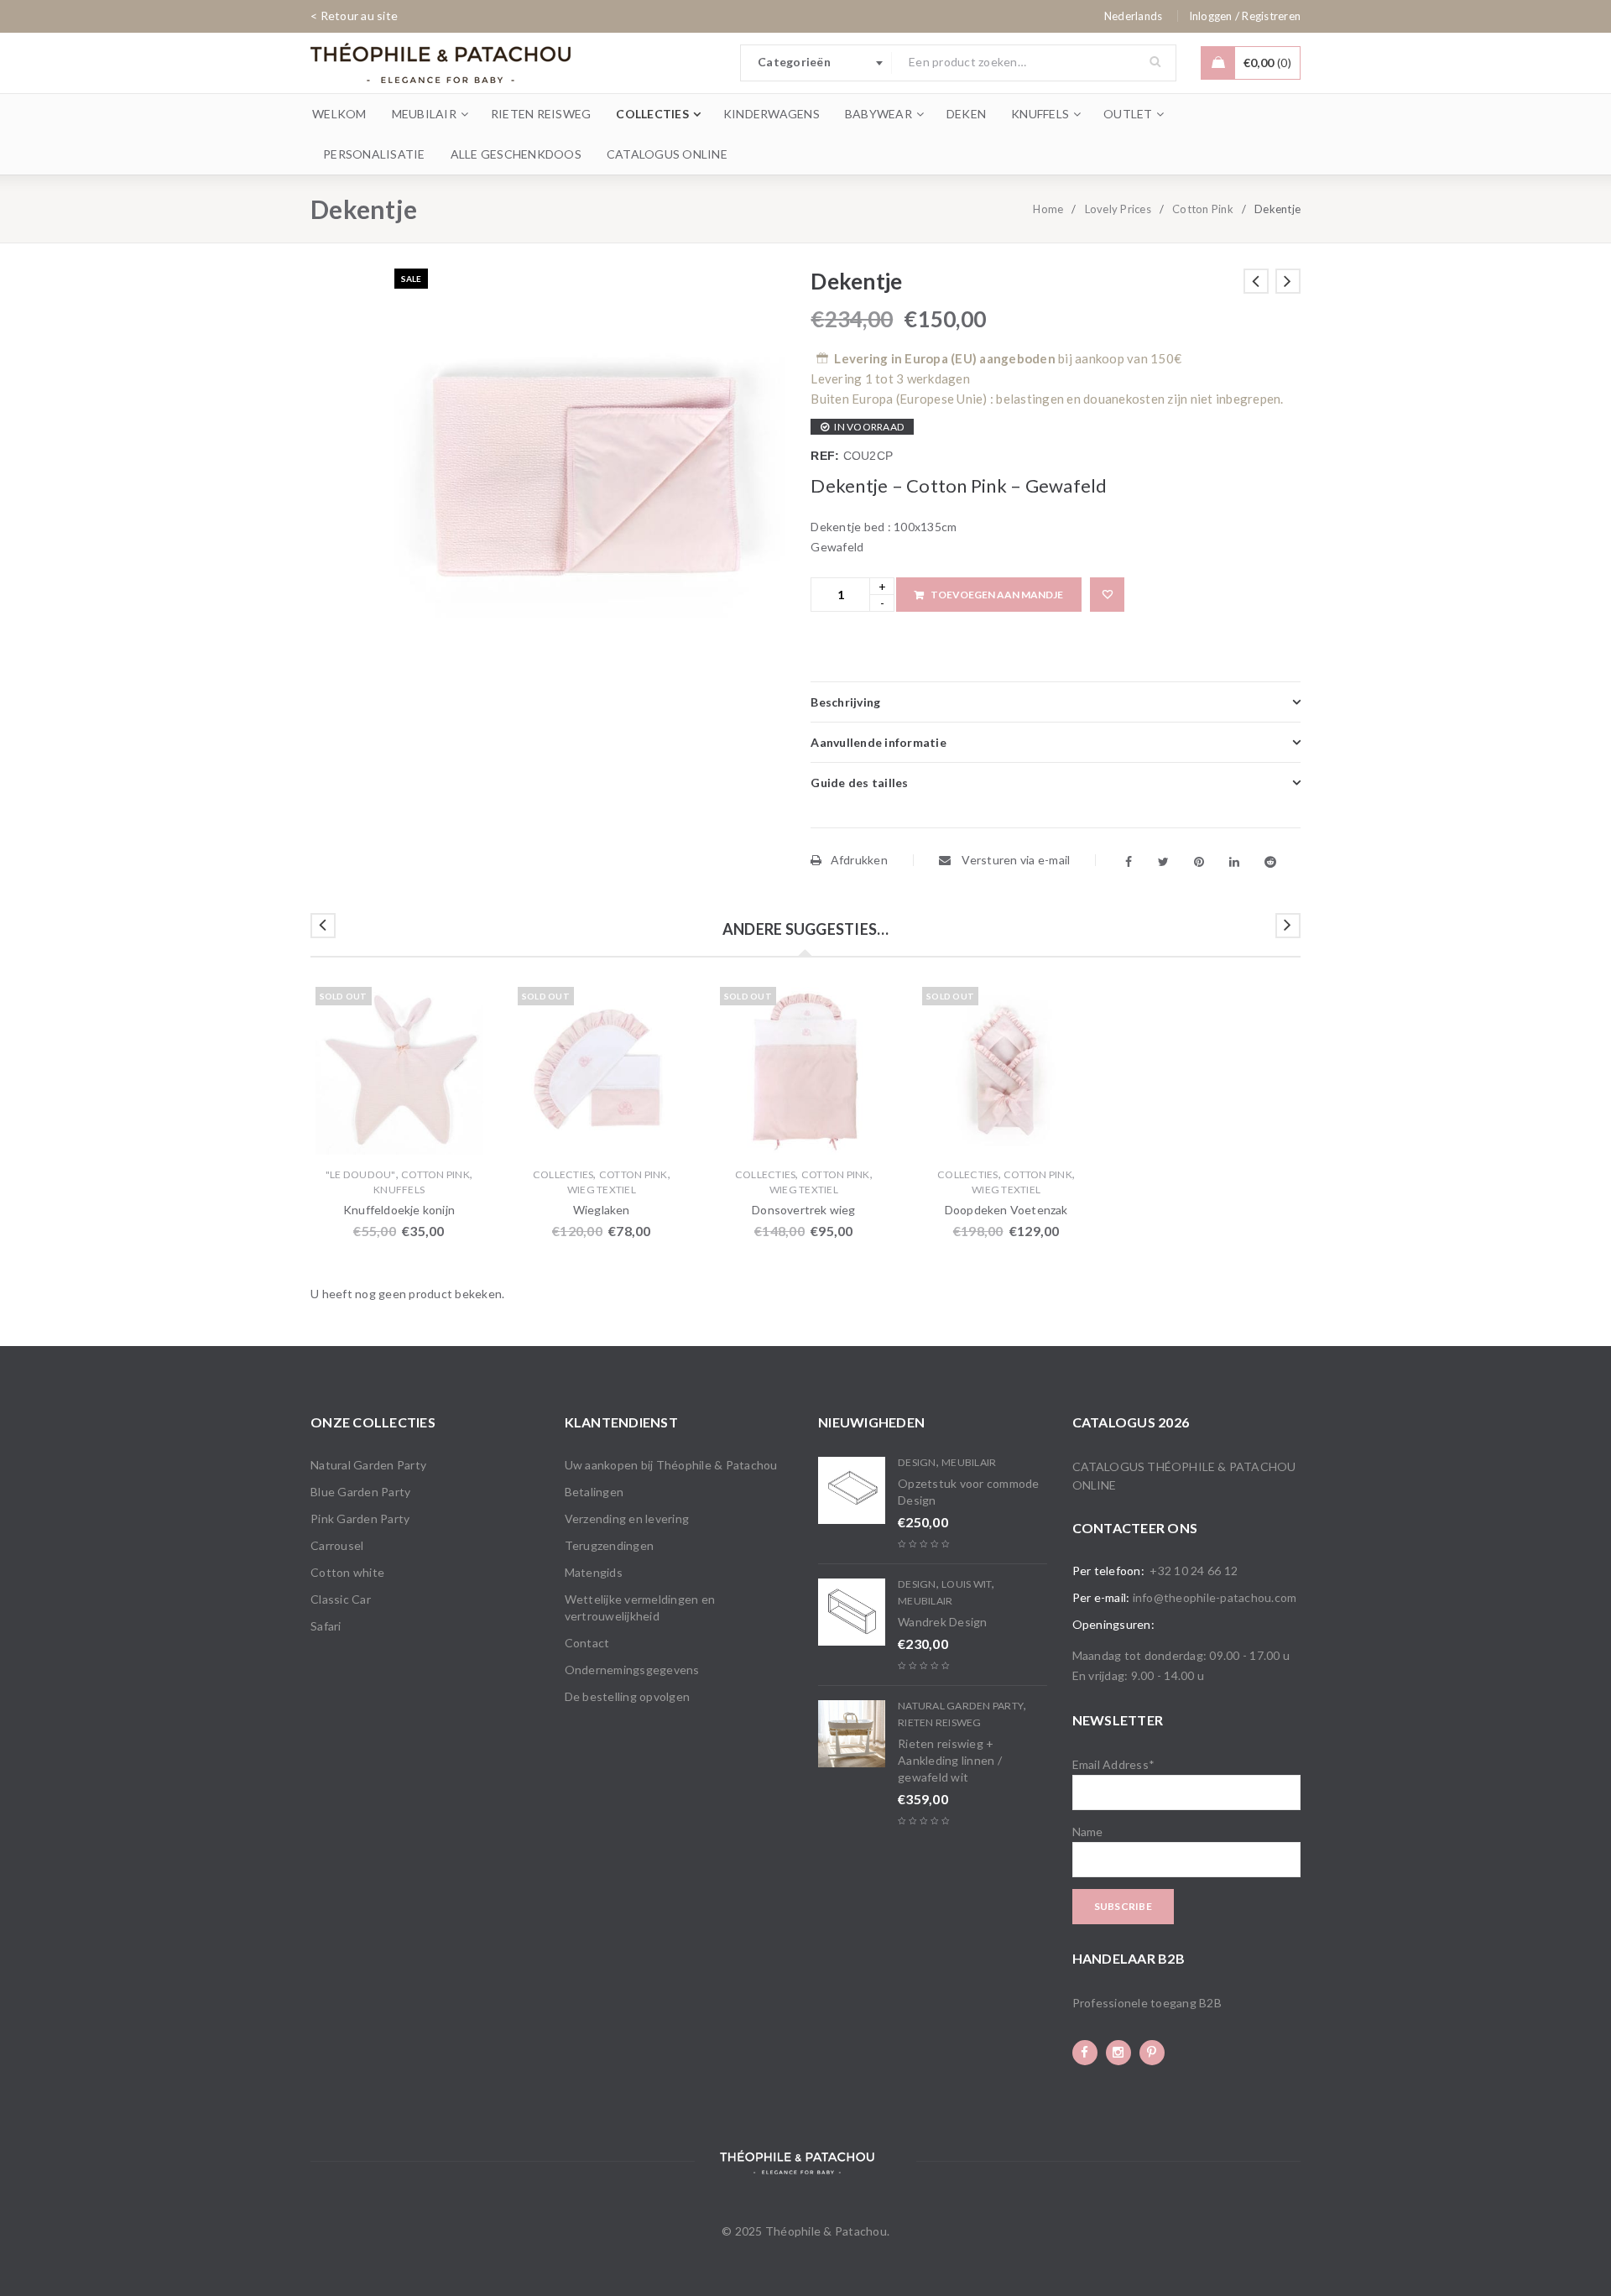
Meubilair (969, 1462)
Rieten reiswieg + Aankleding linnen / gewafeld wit (950, 1760)
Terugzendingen (610, 1545)
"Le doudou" (361, 1174)
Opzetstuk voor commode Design (969, 1492)
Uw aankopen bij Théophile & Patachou (671, 1465)
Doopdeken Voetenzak (1006, 1210)
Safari (326, 1626)
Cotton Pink (1203, 209)
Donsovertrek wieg (803, 1210)
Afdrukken (859, 860)
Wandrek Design (943, 1622)
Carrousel (337, 1545)
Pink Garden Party (360, 1518)
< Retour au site (354, 16)
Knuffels (399, 1190)
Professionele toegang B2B (1147, 2003)
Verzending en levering (627, 1518)
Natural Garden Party (368, 1465)
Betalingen (594, 1492)
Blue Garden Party (360, 1492)
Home (1048, 209)
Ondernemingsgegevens (632, 1670)
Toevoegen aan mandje (997, 595)
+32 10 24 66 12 (1194, 1571)
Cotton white (347, 1572)
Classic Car (341, 1599)
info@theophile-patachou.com (1215, 1597)
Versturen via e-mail (1014, 860)
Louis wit (967, 1584)
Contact (587, 1643)
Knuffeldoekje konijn (399, 1210)
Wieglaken (602, 1210)
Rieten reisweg (940, 1722)
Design (917, 1462)
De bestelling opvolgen (628, 1696)
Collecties (563, 1174)
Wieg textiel (602, 1190)
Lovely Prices (1118, 209)
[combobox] (816, 63)
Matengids (594, 1572)
